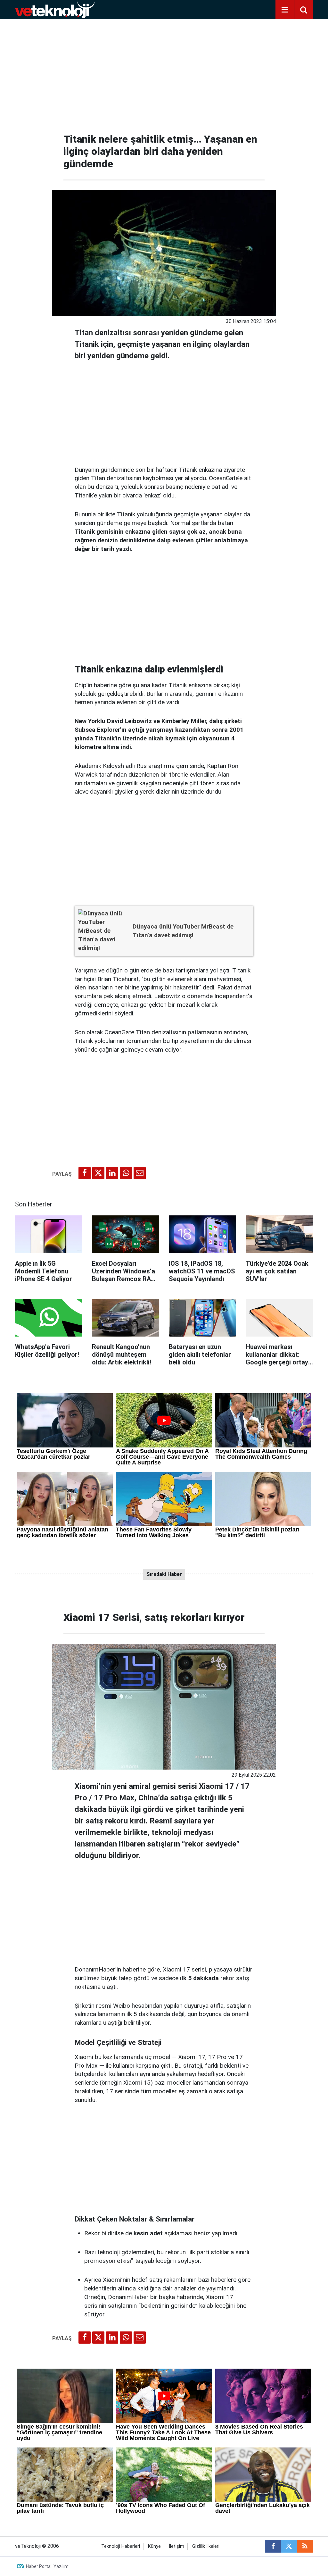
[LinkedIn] (112, 1173)
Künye (154, 2546)
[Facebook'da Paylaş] (85, 1173)
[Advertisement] (164, 74)
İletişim (176, 2546)
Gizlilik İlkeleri (206, 2546)
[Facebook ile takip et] (273, 2546)
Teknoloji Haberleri (121, 2546)
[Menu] (285, 10)
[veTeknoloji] (55, 9)
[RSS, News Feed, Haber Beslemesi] (305, 2546)
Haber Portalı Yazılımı (48, 2566)
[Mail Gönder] (140, 1173)
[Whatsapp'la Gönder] (126, 1173)
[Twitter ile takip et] (289, 2546)
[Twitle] (98, 1173)
